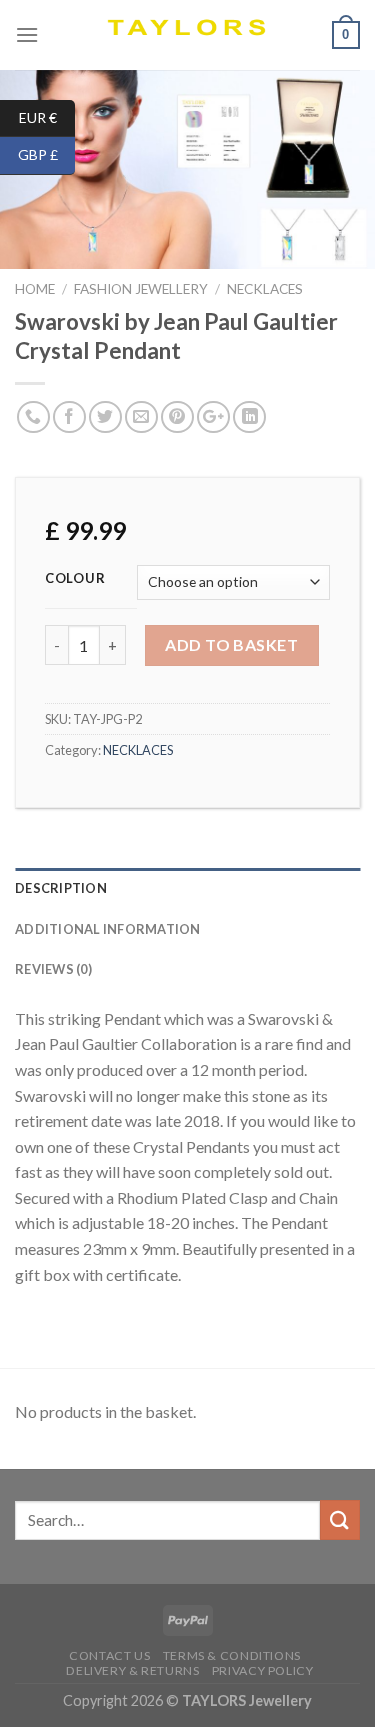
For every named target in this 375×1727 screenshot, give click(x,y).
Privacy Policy (263, 1670)
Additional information (108, 929)
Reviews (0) (53, 969)
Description (61, 888)
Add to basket (231, 644)
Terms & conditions (232, 1655)
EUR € (47, 116)
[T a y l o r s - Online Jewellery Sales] (187, 35)
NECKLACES (265, 289)
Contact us (109, 1655)
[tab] (187, 888)
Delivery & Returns (132, 1670)
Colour (75, 579)
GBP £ (46, 154)
